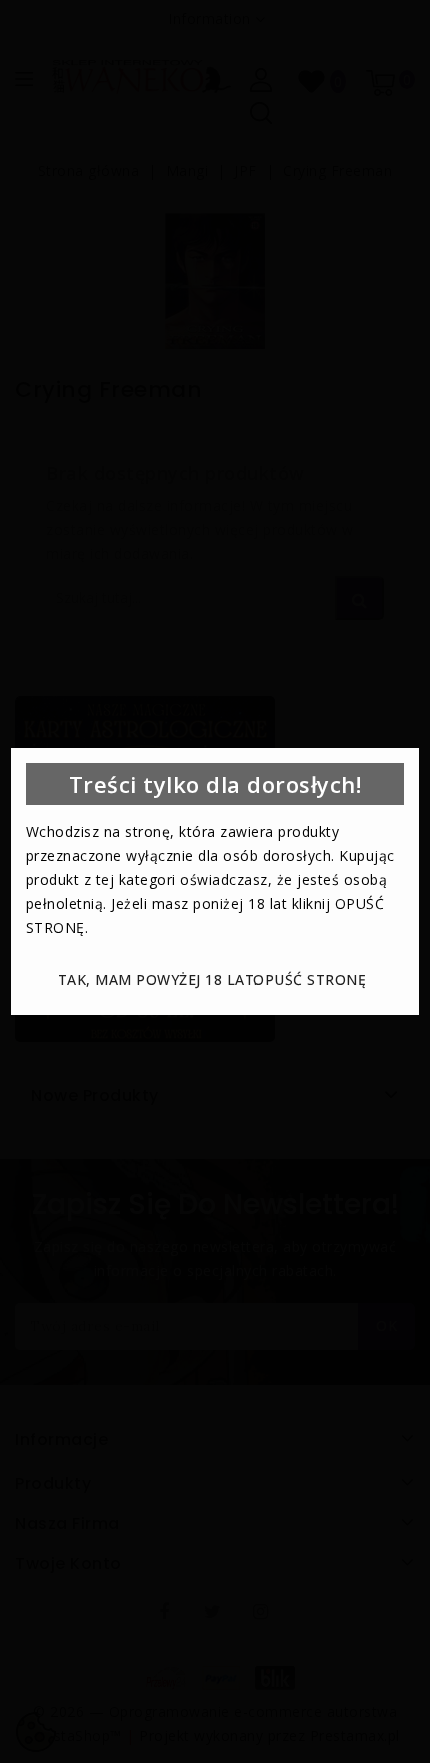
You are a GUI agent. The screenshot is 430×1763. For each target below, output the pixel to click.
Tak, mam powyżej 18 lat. (158, 979)
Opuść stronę (309, 979)
